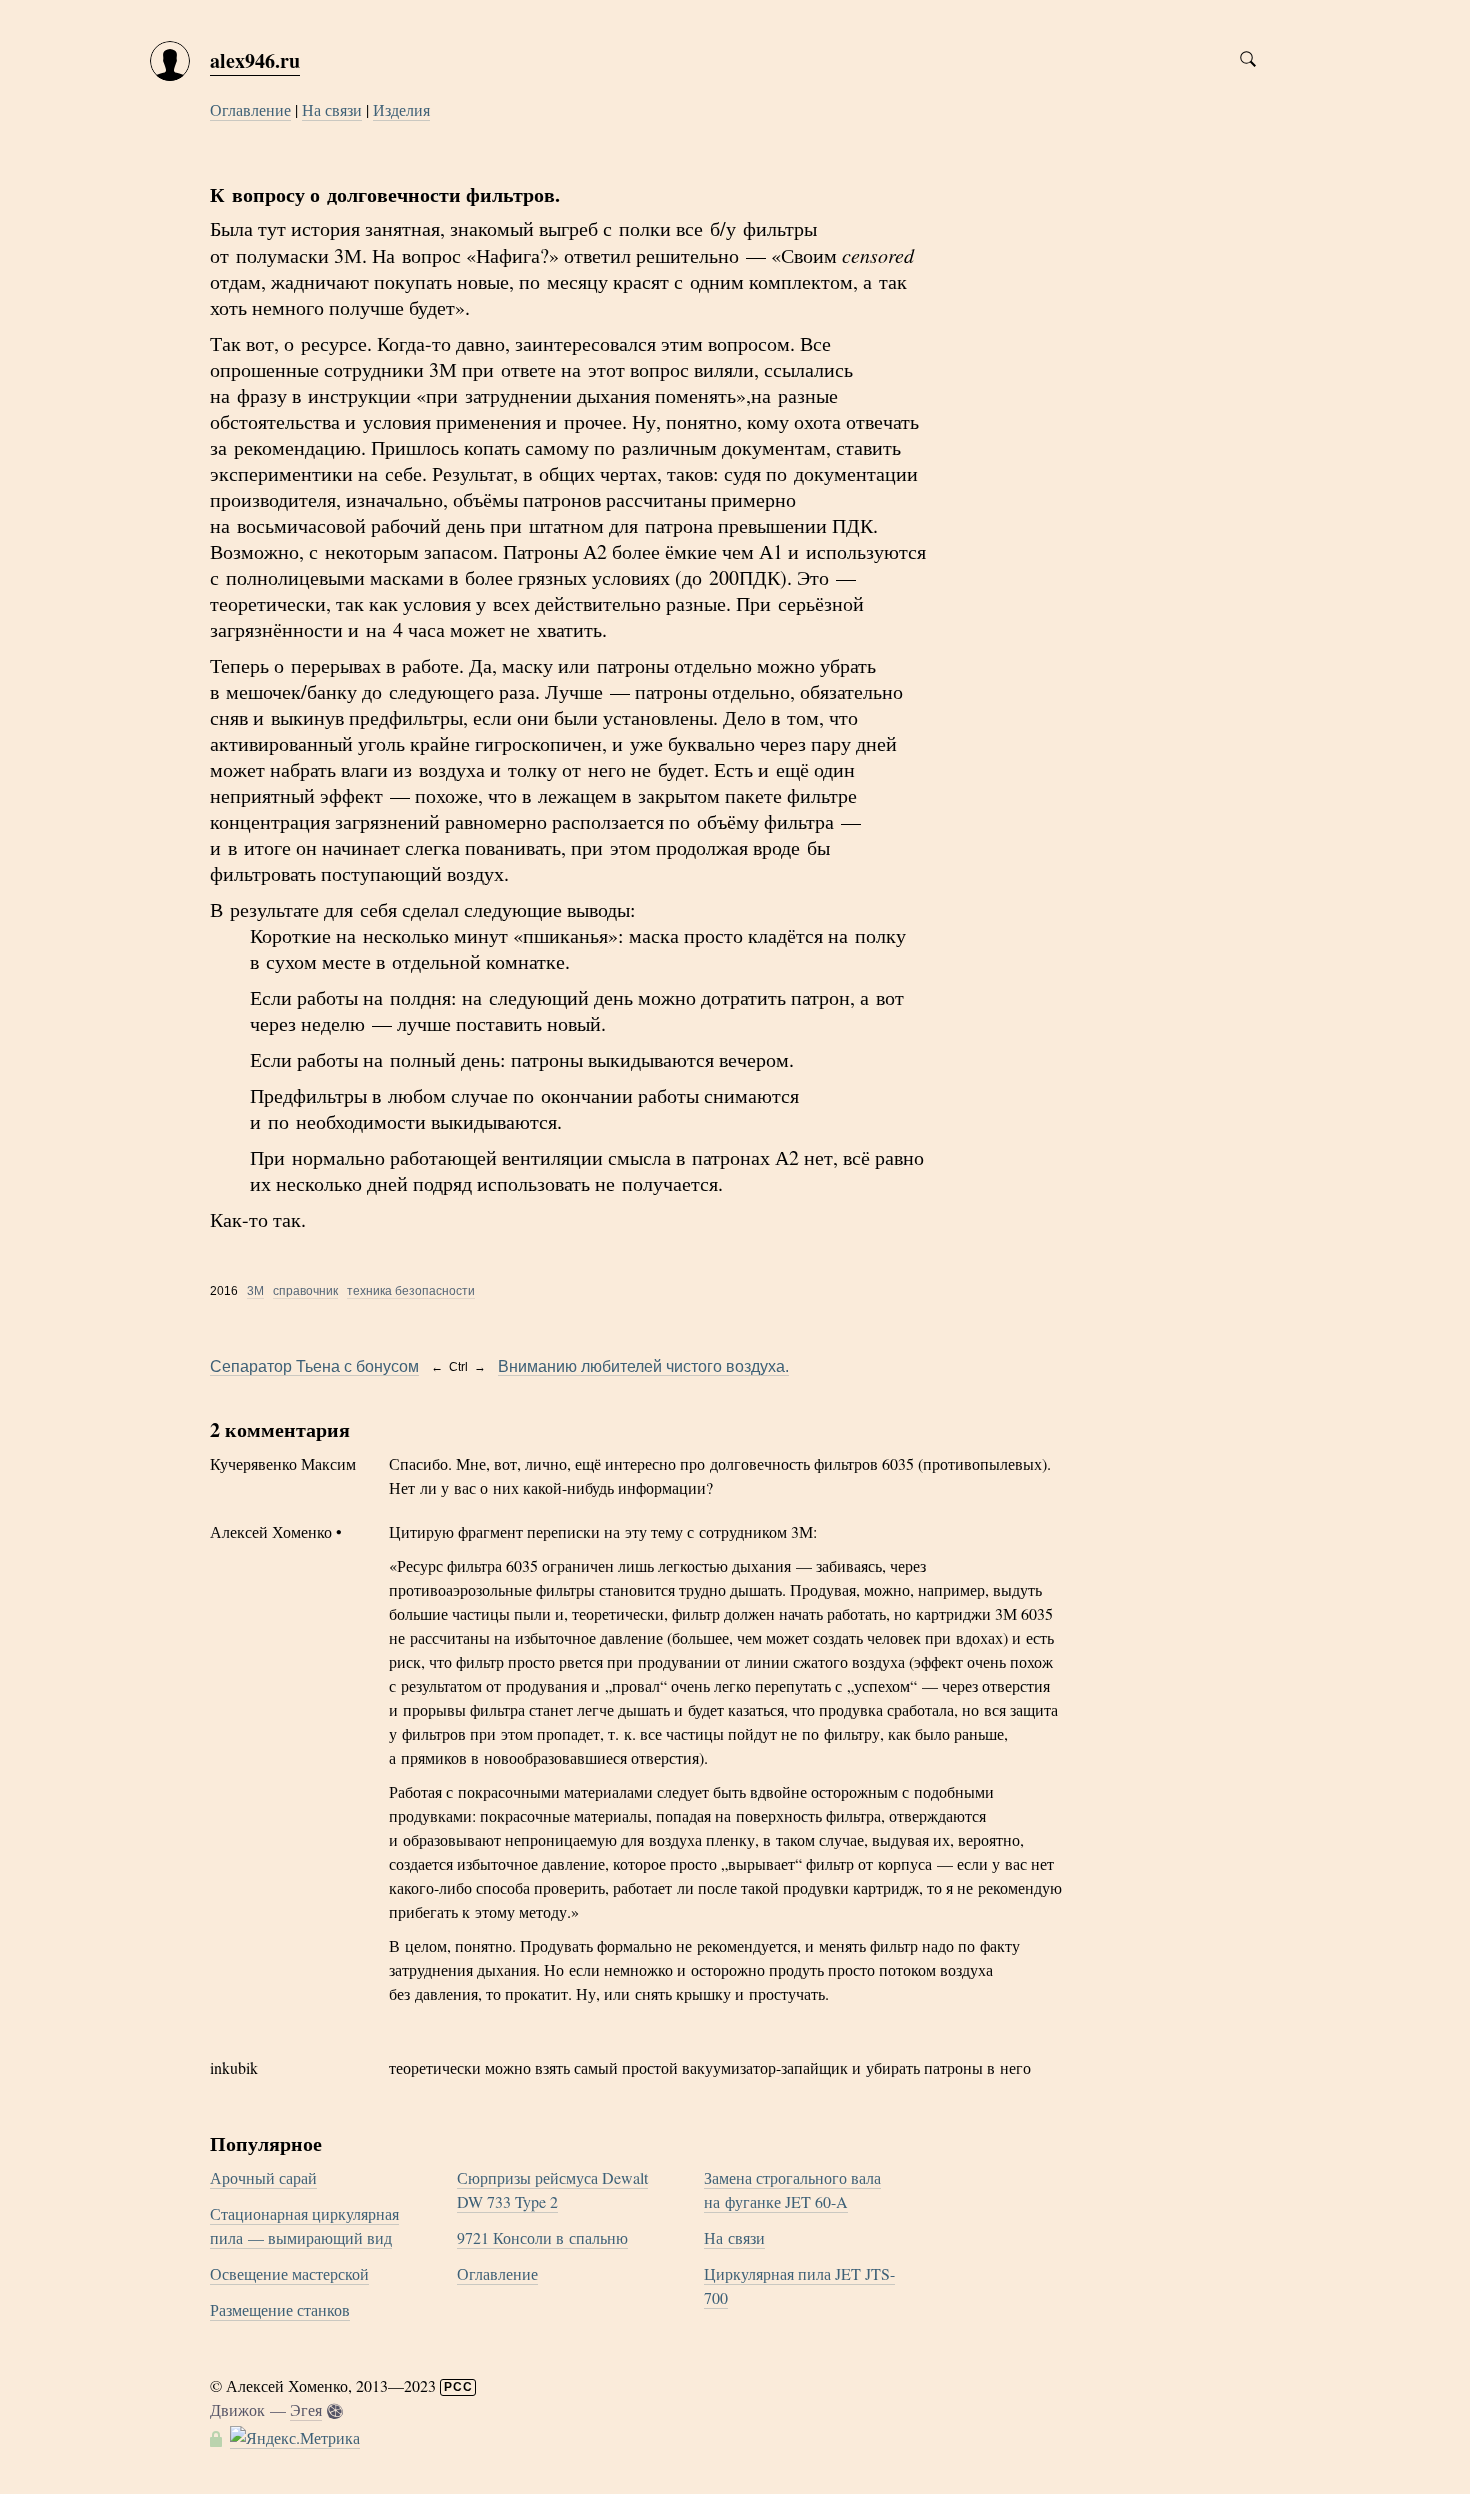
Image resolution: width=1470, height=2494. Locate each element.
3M (255, 1291)
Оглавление (250, 109)
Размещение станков (280, 2309)
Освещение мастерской (289, 2273)
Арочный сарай (263, 2177)
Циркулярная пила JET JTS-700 (799, 2285)
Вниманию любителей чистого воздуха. (643, 1366)
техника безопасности (411, 1291)
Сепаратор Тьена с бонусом (314, 1366)
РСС (458, 2387)
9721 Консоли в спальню (542, 2237)
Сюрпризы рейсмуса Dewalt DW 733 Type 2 (552, 2189)
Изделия (401, 109)
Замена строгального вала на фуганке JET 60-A (792, 2189)
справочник (305, 1291)
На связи (332, 109)
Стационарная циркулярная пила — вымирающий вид (304, 2225)
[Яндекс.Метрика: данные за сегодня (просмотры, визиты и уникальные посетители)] (295, 2438)
